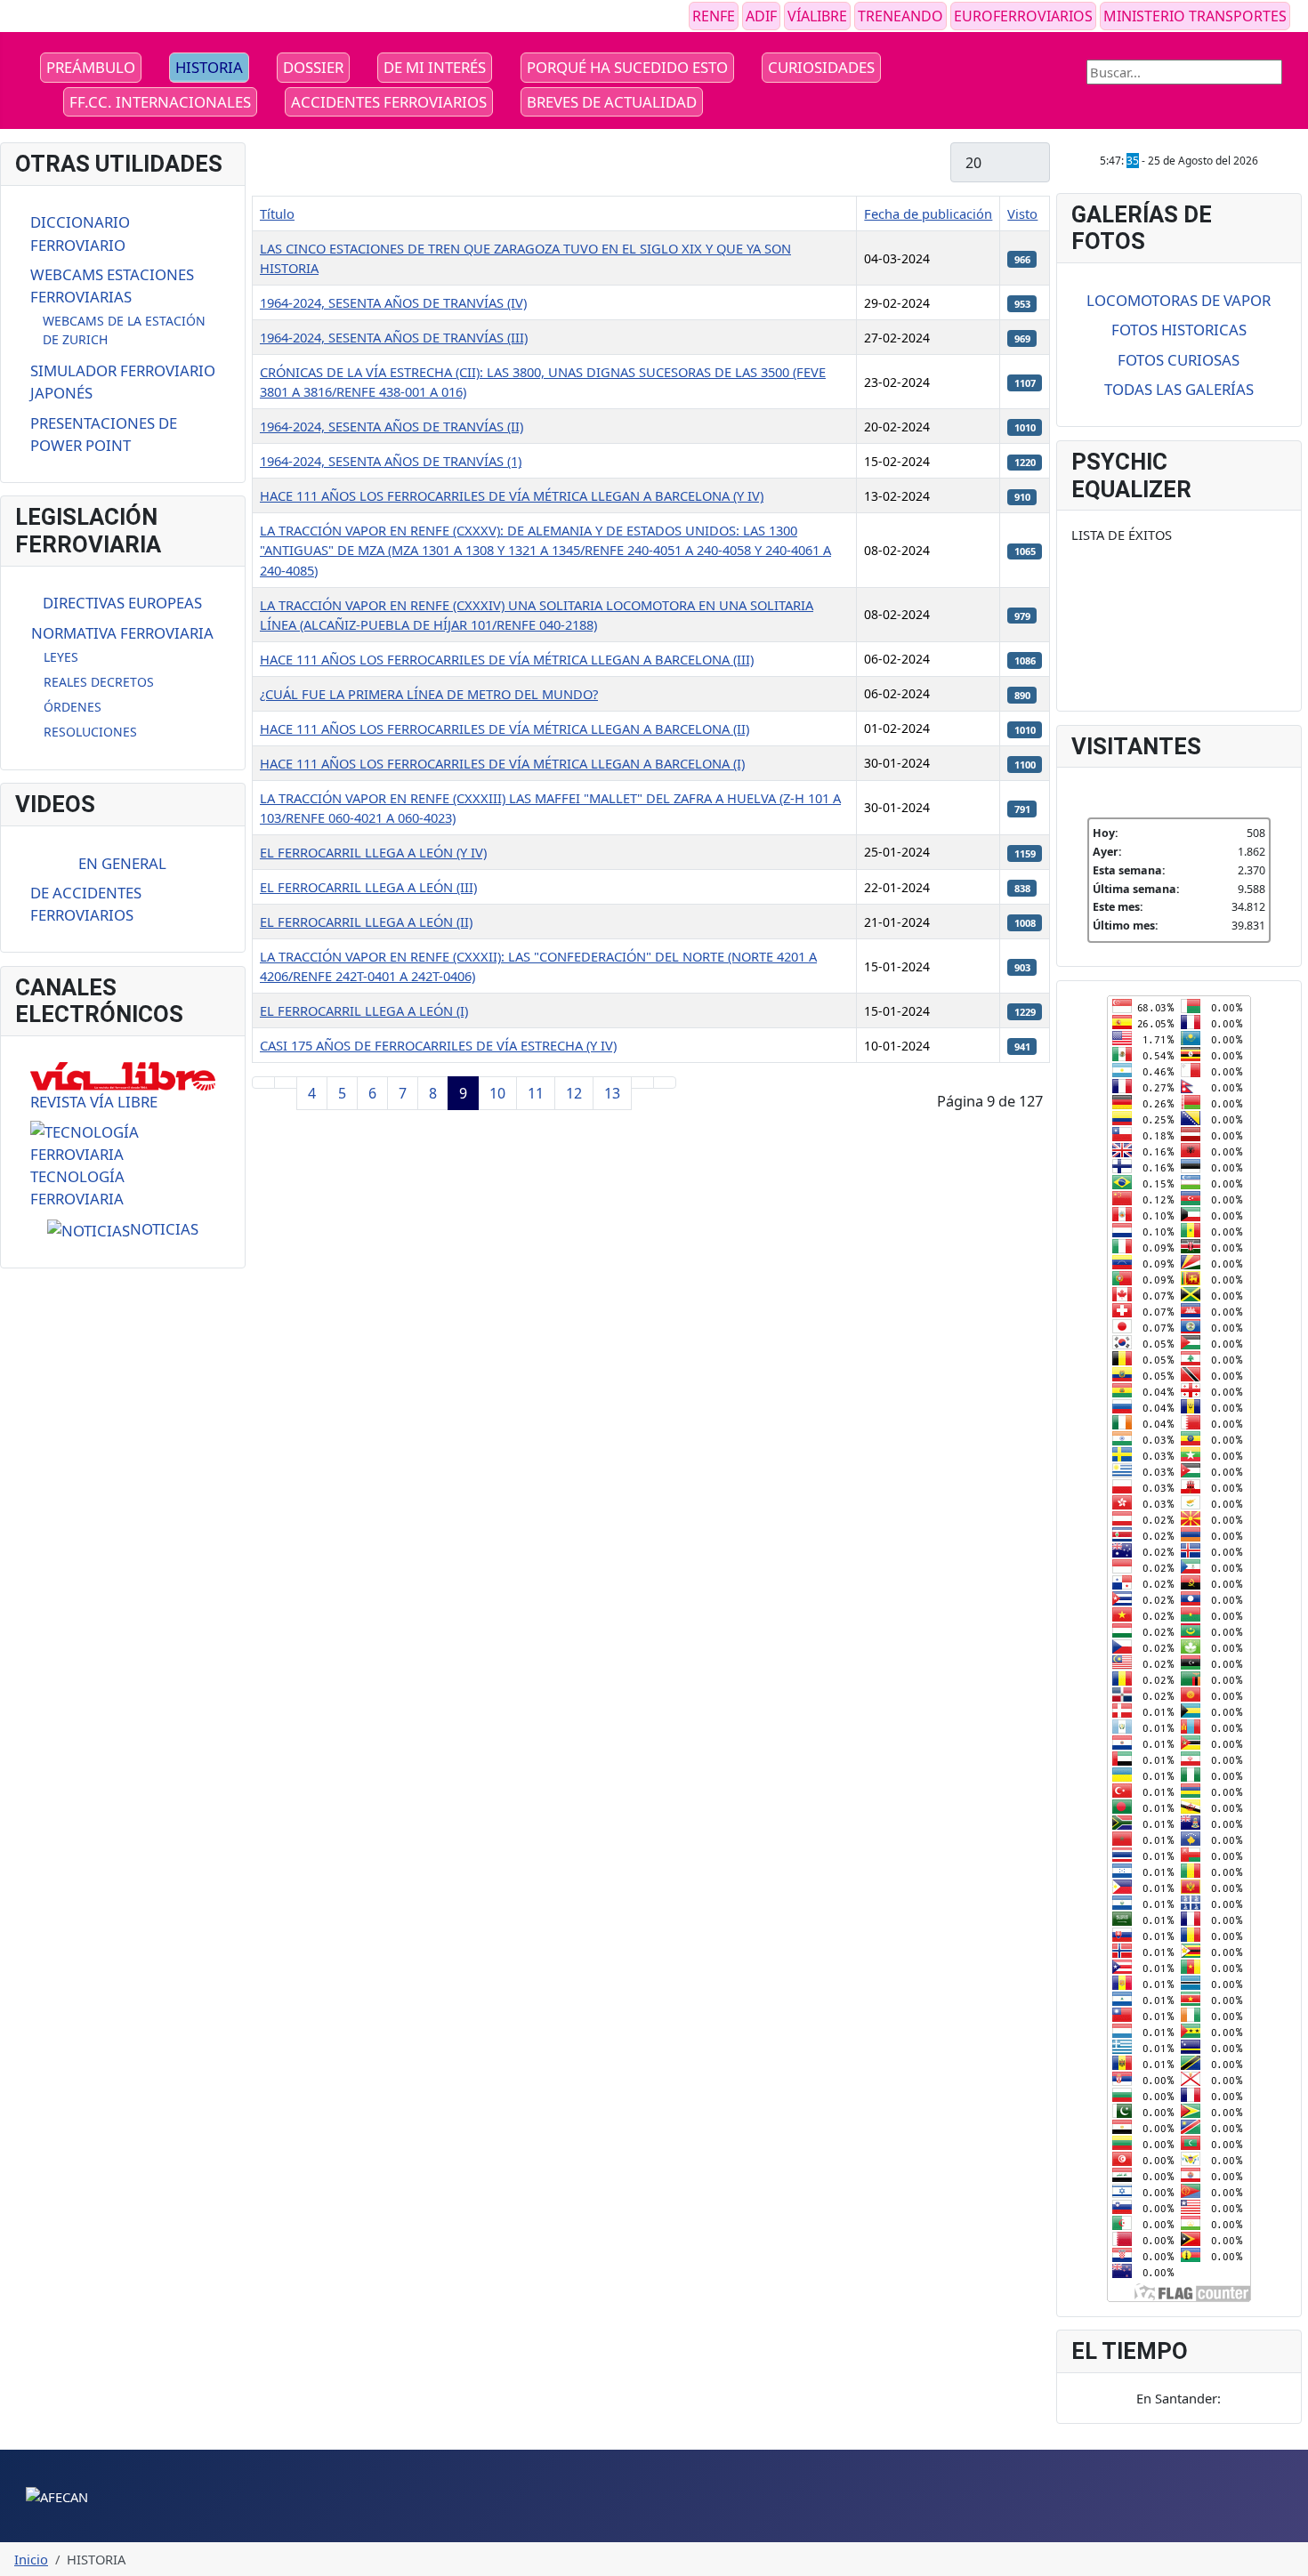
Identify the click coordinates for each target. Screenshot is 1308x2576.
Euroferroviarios (1023, 16)
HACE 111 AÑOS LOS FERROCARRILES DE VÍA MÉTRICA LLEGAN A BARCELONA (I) (502, 763)
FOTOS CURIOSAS (1179, 360)
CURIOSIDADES (821, 67)
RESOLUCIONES (90, 732)
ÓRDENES (73, 707)
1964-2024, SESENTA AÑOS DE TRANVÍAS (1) (391, 461)
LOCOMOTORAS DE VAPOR (1179, 300)
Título (277, 213)
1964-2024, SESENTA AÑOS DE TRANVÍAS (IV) (393, 302)
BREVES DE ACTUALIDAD (612, 102)
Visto (1022, 213)
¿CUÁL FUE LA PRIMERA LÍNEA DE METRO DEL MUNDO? (429, 694)
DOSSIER (313, 67)
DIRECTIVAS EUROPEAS (122, 603)
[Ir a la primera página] (263, 1083)
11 (536, 1093)
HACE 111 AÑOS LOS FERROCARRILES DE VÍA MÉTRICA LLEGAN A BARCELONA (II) (505, 729)
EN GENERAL (122, 863)
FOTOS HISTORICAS (1179, 330)
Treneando (900, 16)
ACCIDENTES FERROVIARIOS (389, 102)
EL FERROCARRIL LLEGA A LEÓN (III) (368, 887)
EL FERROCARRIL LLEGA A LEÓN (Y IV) (373, 852)
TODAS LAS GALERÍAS (1179, 389)
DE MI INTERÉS (435, 67)
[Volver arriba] (1286, 2554)
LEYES (61, 657)
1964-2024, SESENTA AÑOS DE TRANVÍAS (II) (392, 426)
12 (574, 1093)
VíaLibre (817, 16)
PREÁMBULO (91, 67)
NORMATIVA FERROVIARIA (122, 633)
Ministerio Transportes (1195, 16)
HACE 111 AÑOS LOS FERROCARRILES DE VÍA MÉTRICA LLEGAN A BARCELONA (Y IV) (512, 495)
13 (612, 1093)
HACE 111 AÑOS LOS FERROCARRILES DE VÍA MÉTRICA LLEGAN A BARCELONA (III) (507, 659)
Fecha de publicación (928, 213)
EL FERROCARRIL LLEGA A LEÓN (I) (364, 1010)
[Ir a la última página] (665, 1083)
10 (497, 1093)
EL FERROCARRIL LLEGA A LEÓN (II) (366, 922)
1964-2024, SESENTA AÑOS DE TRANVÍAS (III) (394, 337)
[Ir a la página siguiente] (642, 1083)
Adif (761, 16)
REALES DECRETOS (99, 682)
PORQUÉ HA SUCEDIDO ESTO (627, 67)
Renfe (714, 16)
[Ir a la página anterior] (286, 1083)
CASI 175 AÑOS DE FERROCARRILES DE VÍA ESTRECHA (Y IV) (438, 1045)
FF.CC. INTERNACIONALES (160, 102)
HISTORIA (209, 67)
